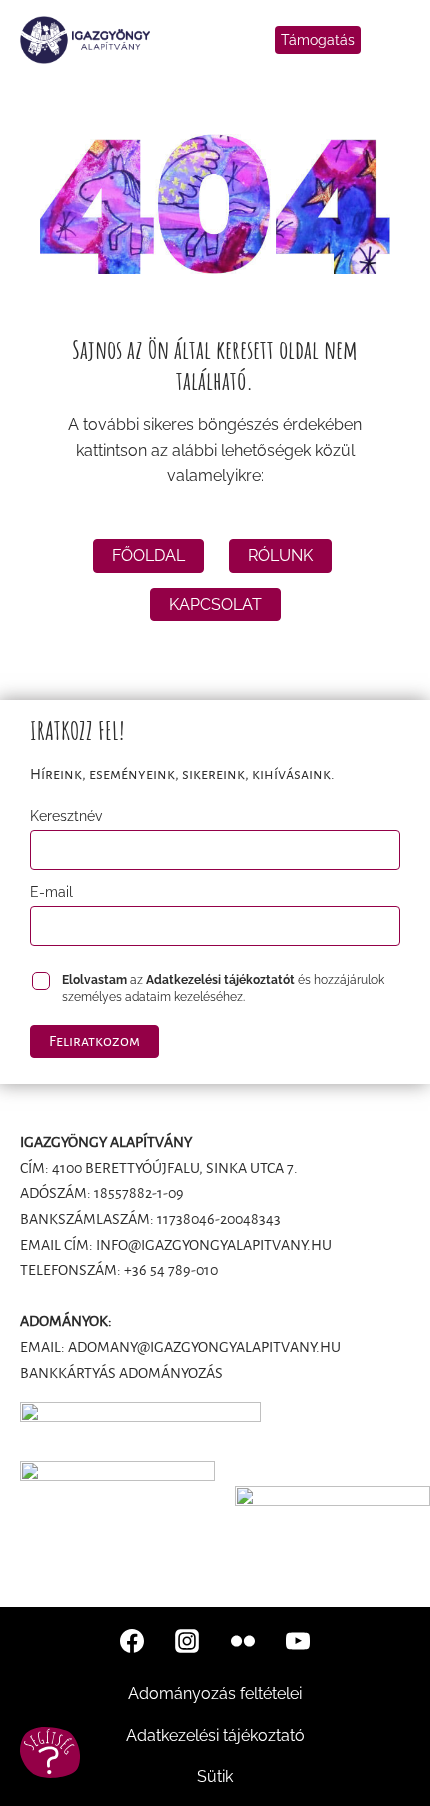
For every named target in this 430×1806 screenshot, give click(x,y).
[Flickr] (243, 1641)
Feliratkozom (94, 1041)
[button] (50, 1752)
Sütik (215, 1776)
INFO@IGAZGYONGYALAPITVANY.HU (214, 1245)
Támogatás (318, 40)
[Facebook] (132, 1641)
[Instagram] (187, 1641)
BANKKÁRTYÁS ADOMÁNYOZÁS (121, 1373)
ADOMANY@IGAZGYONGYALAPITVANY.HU (204, 1347)
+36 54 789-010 (171, 1270)
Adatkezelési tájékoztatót (220, 980)
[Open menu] (395, 40)
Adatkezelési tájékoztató (215, 1735)
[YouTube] (298, 1641)
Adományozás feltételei (215, 1693)
